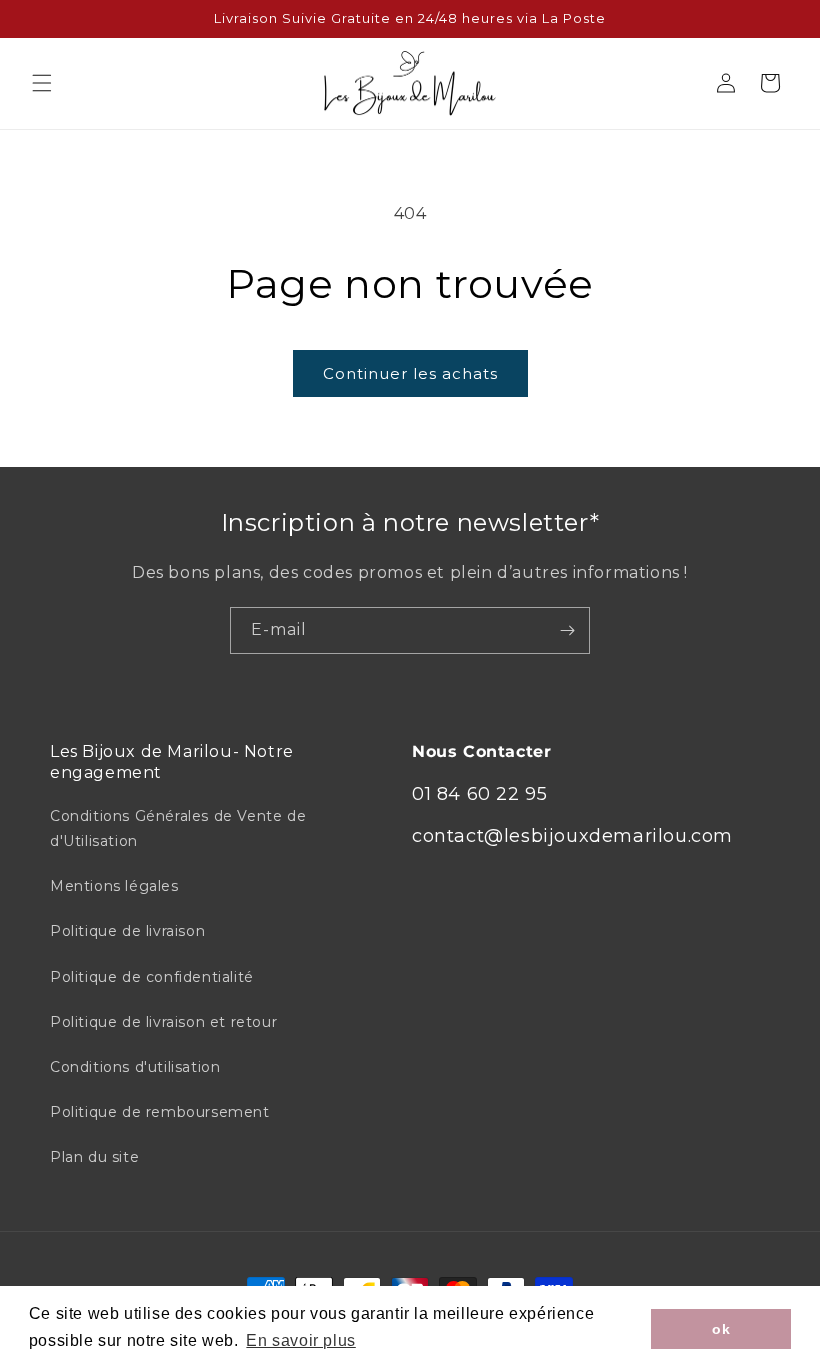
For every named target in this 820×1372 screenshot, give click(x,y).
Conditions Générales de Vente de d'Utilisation (178, 828)
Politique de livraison (127, 931)
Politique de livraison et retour (163, 1022)
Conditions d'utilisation (135, 1067)
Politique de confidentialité (152, 977)
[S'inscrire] (567, 630)
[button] (42, 83)
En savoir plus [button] (300, 1340)
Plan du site (94, 1157)
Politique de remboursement (160, 1112)
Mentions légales (114, 886)
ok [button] (721, 1329)
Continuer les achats (410, 373)
